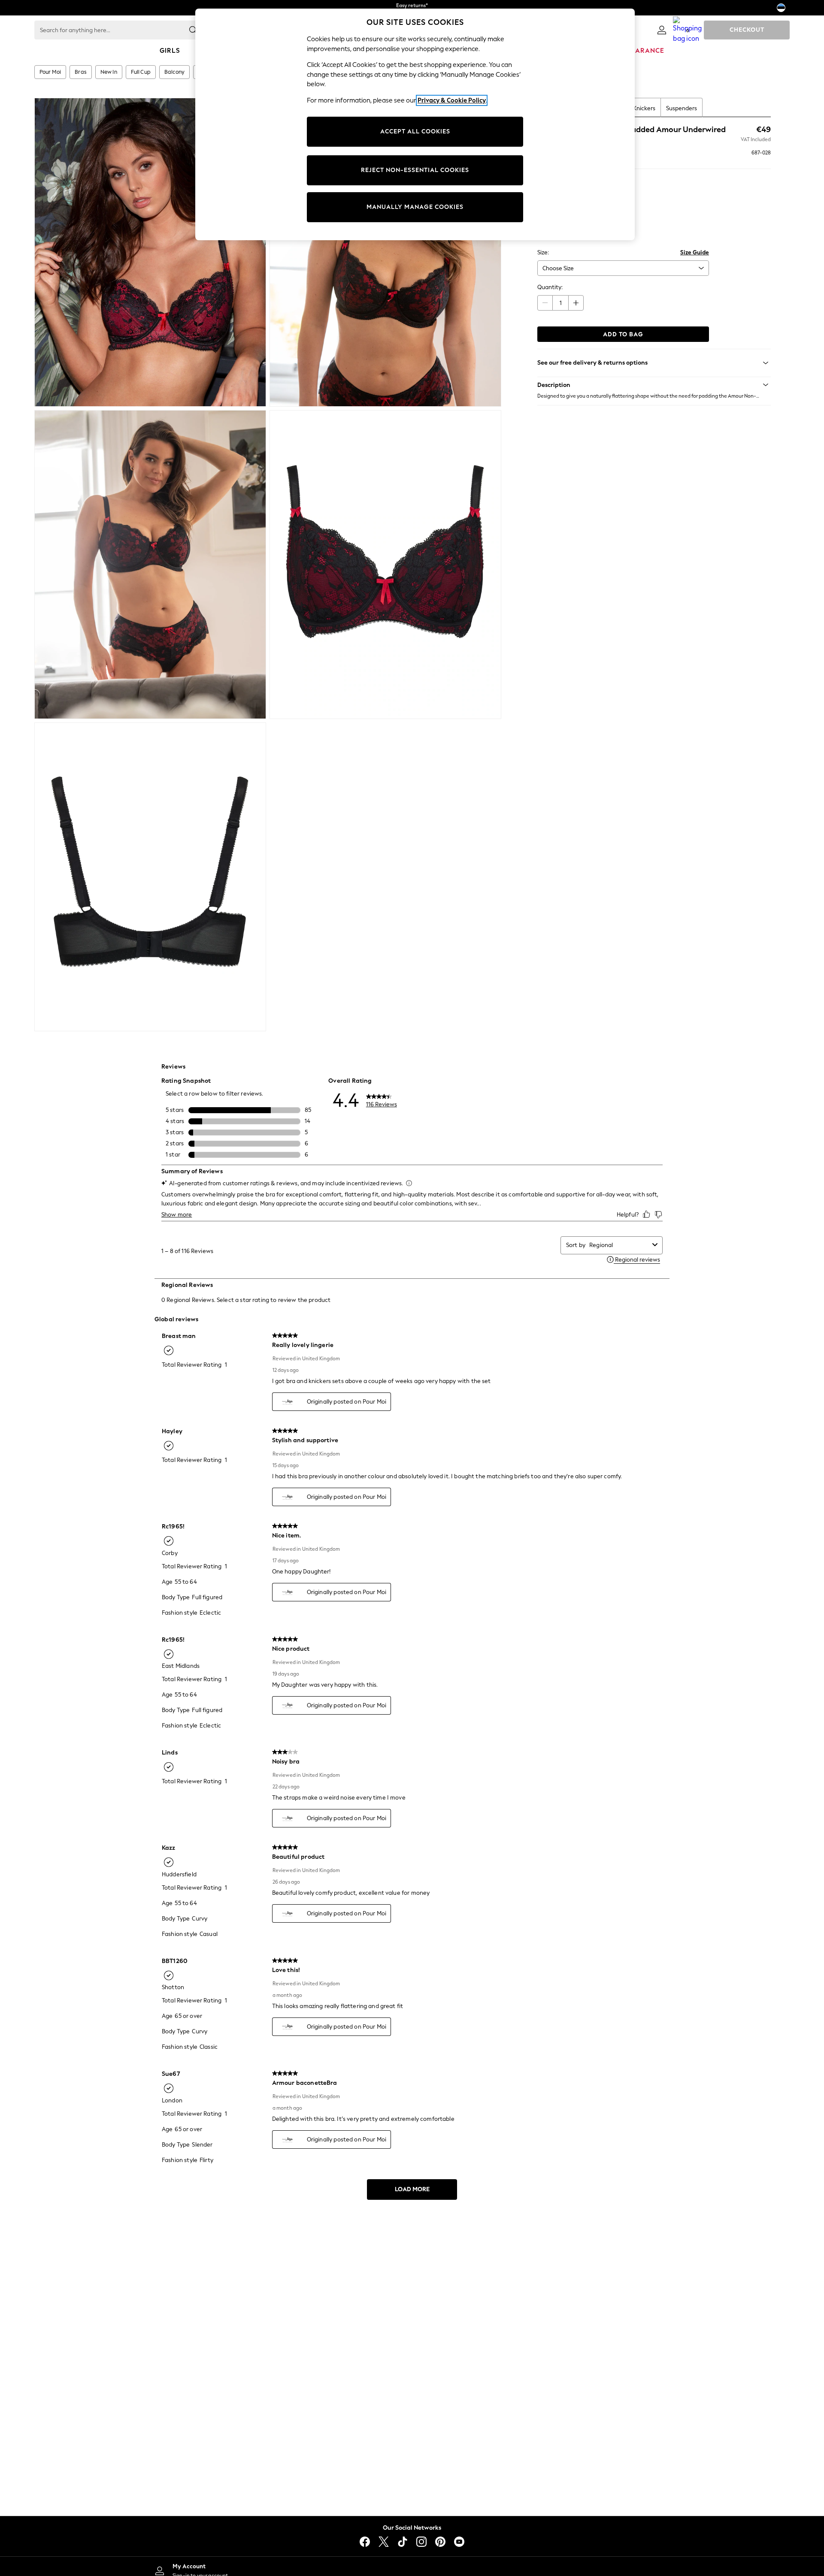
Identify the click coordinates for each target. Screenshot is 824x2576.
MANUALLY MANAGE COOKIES (415, 207)
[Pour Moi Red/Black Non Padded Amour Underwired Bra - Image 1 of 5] (150, 252)
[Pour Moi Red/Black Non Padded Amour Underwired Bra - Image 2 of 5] (385, 252)
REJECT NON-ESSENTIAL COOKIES (415, 170)
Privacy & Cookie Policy (452, 100)
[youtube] (459, 2542)
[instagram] (421, 2542)
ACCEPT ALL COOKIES (415, 131)
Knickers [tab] (644, 108)
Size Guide (695, 252)
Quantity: (550, 287)
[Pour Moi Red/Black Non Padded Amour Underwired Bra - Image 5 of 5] (150, 877)
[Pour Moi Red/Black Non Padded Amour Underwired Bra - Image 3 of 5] (150, 565)
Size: (543, 252)
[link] (662, 30)
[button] (654, 385)
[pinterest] (440, 2542)
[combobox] (619, 1245)
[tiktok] (403, 2542)
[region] (415, 124)
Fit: (541, 215)
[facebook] (365, 2542)
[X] (384, 2542)
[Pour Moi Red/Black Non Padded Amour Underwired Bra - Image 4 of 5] (385, 565)
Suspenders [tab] (682, 108)
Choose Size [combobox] (558, 268)
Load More (412, 2189)
